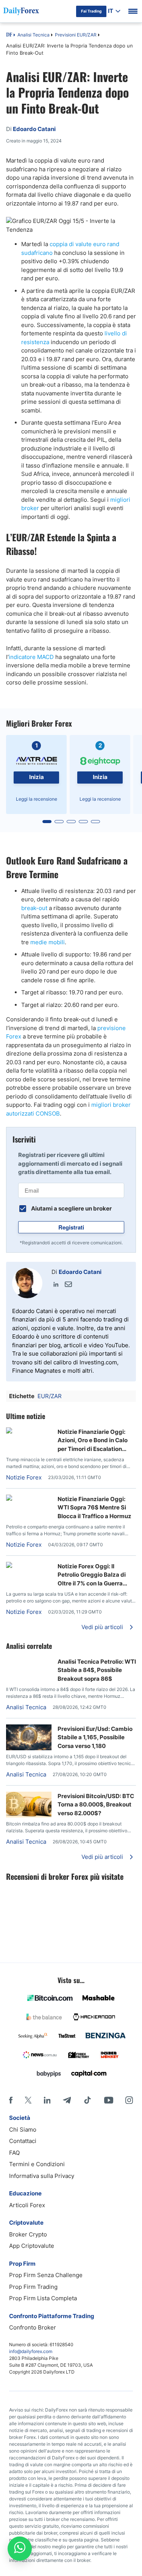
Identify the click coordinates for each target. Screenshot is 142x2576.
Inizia (37, 777)
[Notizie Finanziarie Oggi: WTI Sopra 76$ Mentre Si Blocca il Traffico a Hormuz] (29, 1499)
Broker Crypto (28, 2234)
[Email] (68, 1284)
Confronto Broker (33, 2327)
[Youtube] (109, 2100)
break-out (34, 908)
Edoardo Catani (80, 1272)
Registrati (71, 1227)
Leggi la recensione (37, 799)
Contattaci (23, 2141)
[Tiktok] (87, 2100)
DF (9, 35)
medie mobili (48, 942)
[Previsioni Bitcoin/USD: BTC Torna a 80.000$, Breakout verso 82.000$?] (29, 1815)
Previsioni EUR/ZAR (76, 35)
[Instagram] (129, 2100)
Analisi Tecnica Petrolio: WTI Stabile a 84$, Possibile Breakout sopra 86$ (97, 1670)
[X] (28, 2100)
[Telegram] (67, 2100)
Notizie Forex (24, 1477)
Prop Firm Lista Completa (43, 2298)
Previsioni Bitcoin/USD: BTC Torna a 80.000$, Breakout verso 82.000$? (96, 1805)
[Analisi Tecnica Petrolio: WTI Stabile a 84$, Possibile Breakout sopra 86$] (29, 1661)
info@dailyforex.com (31, 2351)
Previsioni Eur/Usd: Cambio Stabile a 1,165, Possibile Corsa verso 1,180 (95, 1737)
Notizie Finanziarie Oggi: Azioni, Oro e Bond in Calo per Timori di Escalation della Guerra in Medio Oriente (93, 1441)
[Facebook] (11, 2100)
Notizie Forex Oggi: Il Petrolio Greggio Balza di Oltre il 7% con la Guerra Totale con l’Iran (92, 1575)
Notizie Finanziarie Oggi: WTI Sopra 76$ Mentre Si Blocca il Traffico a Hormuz (94, 1508)
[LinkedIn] (56, 1284)
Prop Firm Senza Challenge (46, 2275)
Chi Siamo (23, 2130)
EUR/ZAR (50, 1396)
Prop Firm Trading (33, 2287)
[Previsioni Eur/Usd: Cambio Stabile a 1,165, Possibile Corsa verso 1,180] (29, 1748)
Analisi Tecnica (34, 35)
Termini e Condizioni (37, 2164)
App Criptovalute (32, 2246)
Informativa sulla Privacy (42, 2176)
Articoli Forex (27, 2205)
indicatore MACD (31, 657)
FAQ (14, 2153)
